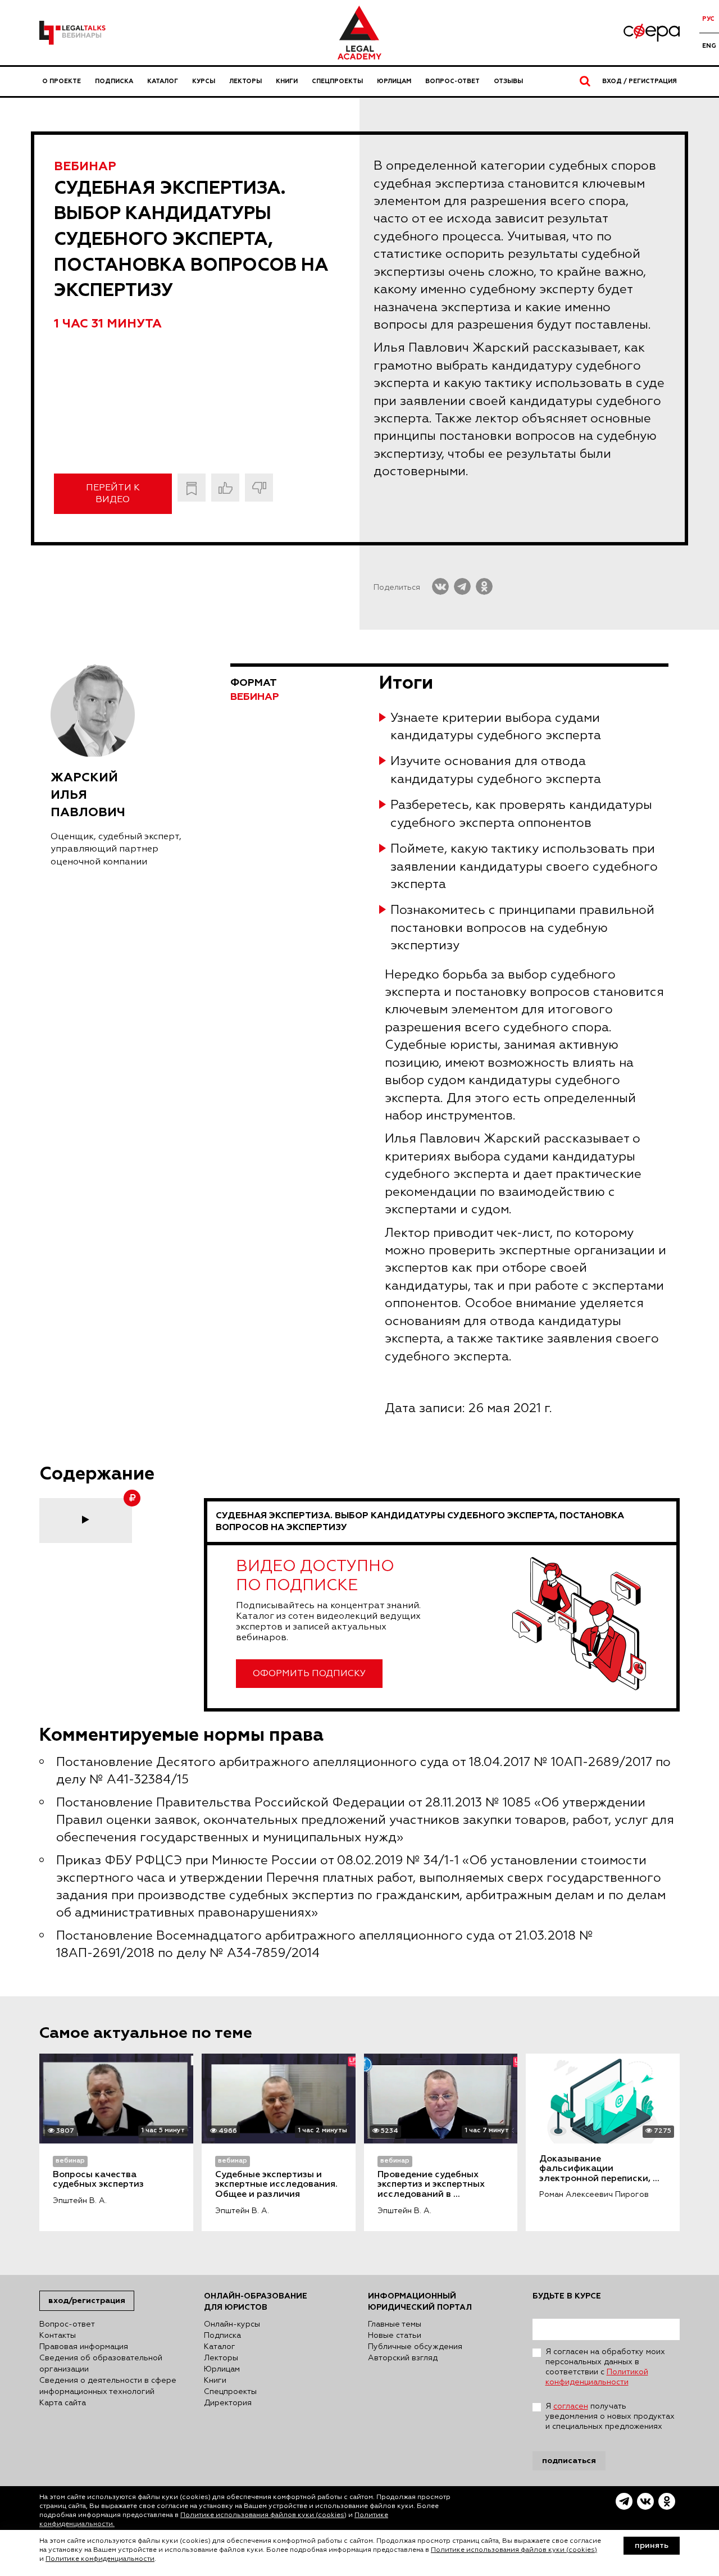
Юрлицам (394, 81)
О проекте (62, 81)
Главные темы (395, 2324)
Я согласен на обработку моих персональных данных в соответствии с (605, 2367)
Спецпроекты (337, 81)
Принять (652, 2546)
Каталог (163, 81)
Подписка (114, 81)
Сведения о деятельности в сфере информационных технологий (108, 2386)
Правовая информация (84, 2347)
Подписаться (569, 2461)
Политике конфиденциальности (100, 2559)
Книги (287, 81)
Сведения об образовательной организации (101, 2364)
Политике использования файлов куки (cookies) (263, 2515)
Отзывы (508, 81)
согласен (571, 2406)
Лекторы (245, 81)
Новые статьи (395, 2336)
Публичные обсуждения (415, 2347)
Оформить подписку (309, 1674)
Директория (228, 2403)
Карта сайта (63, 2403)
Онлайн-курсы (232, 2324)
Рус (708, 19)
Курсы (204, 81)
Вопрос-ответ (452, 81)
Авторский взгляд (403, 2358)
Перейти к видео (113, 494)
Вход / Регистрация (640, 81)
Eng (709, 46)
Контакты (58, 2336)
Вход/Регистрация (87, 2300)
